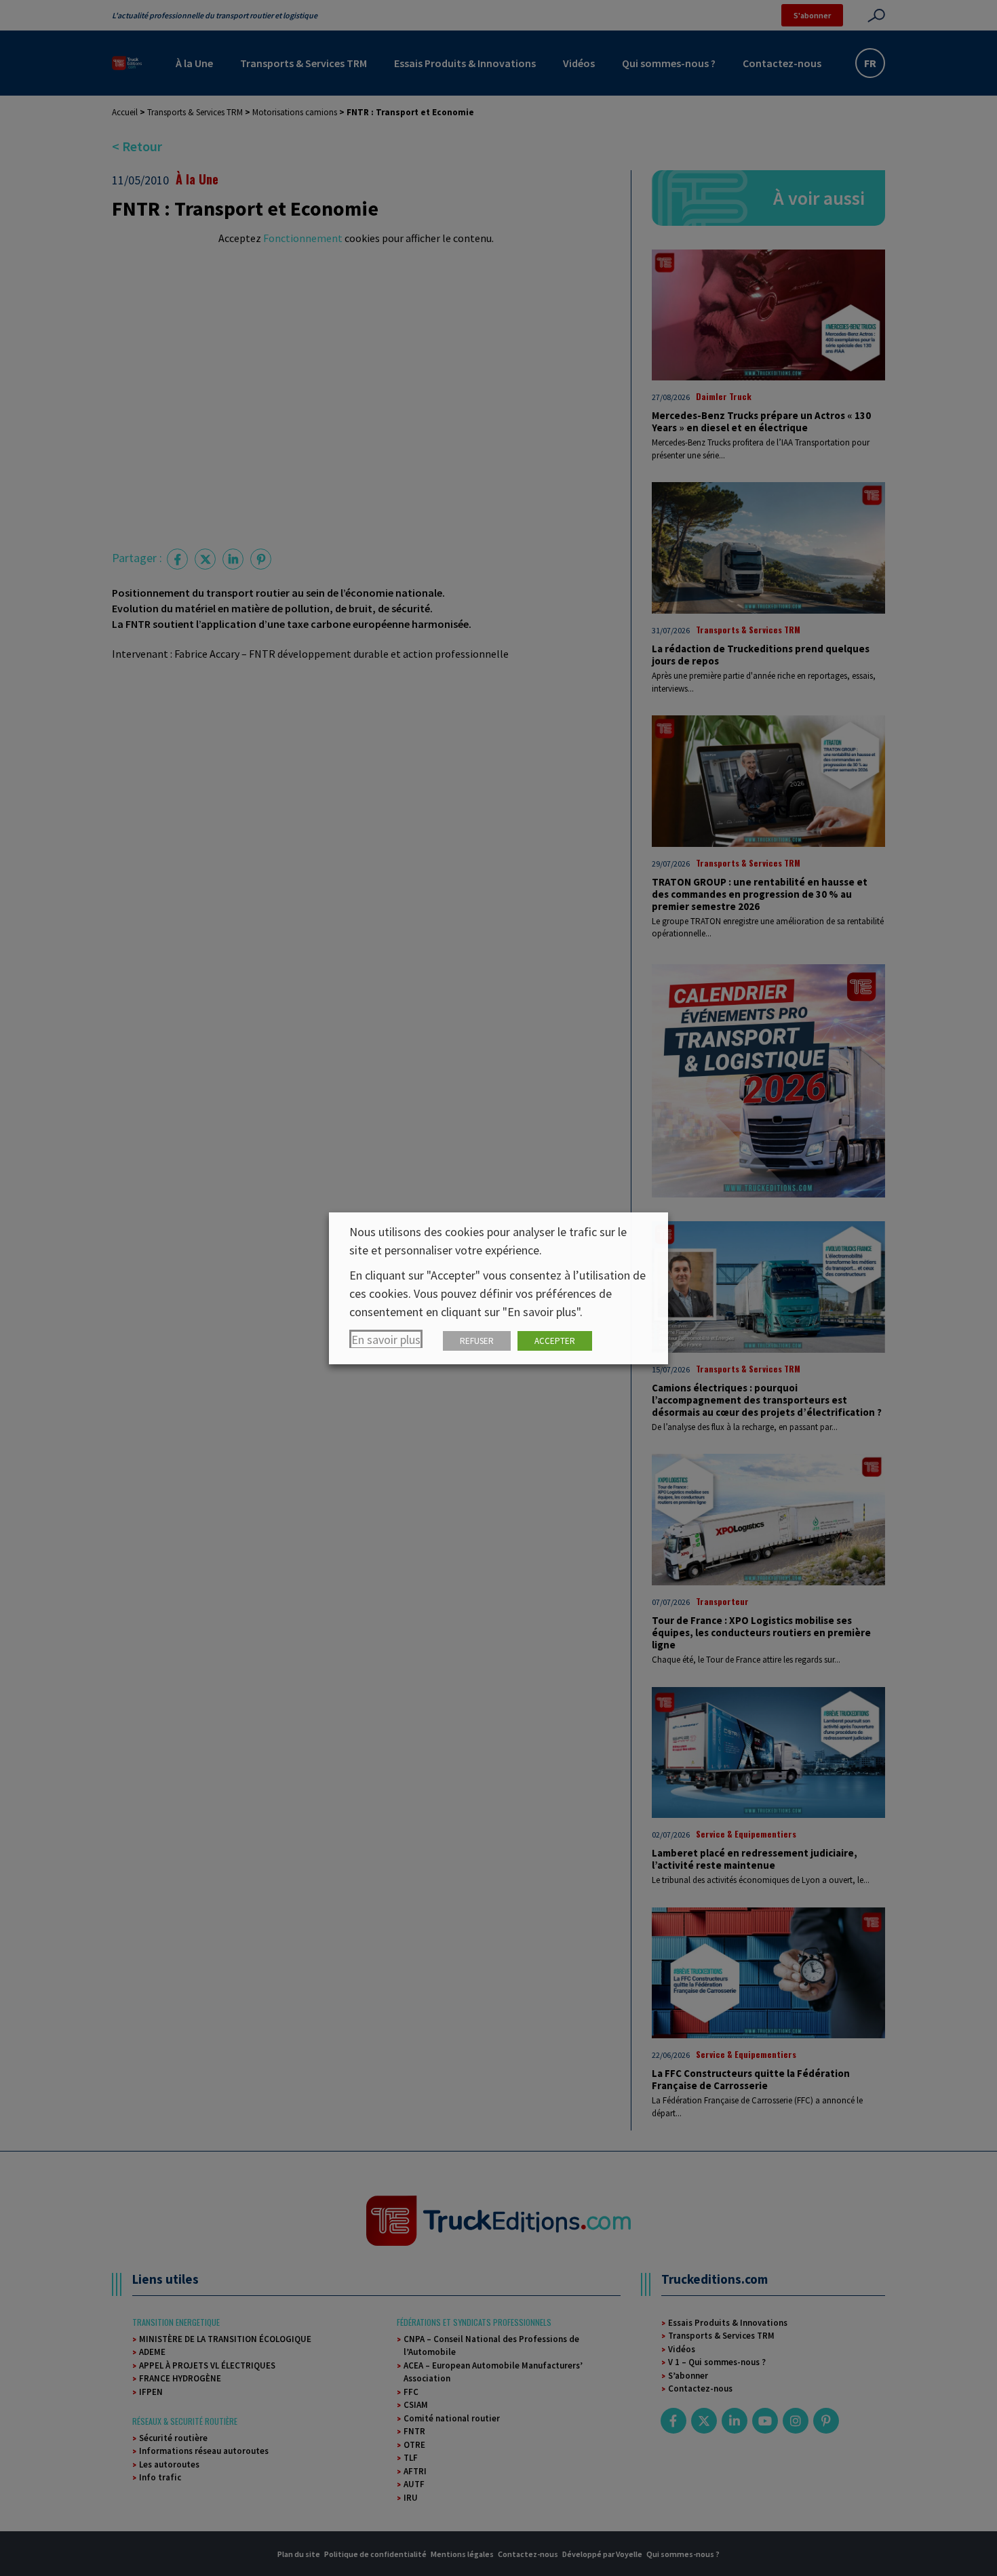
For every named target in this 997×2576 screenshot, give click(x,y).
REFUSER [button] (477, 1341)
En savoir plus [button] (386, 1340)
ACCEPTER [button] (555, 1341)
